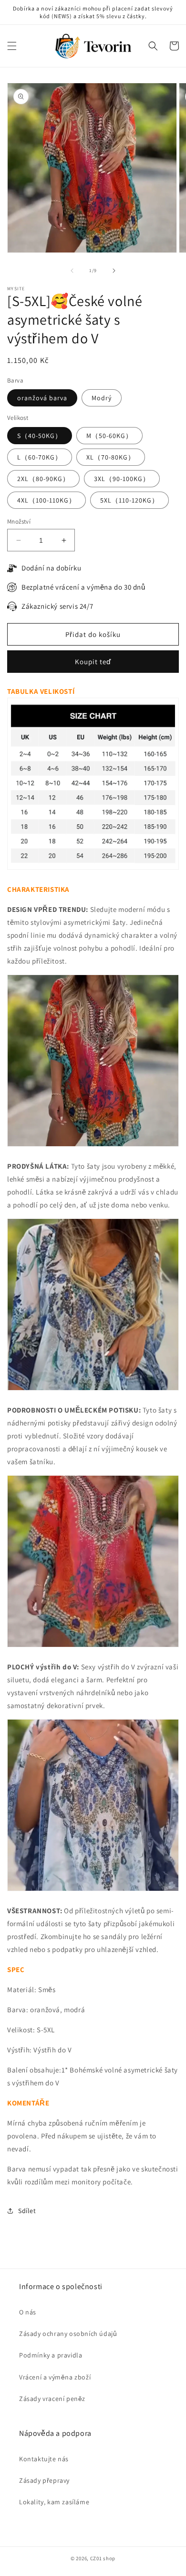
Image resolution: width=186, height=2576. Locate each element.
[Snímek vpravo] (114, 271)
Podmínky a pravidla (51, 2355)
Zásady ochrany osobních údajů (68, 2334)
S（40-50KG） (40, 436)
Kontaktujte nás (44, 2459)
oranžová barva (42, 398)
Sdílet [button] (27, 2211)
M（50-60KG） (109, 436)
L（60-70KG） (40, 457)
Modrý (102, 398)
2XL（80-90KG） (43, 479)
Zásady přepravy (44, 2480)
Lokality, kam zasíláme (54, 2502)
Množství (19, 521)
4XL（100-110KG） (46, 500)
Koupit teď (93, 662)
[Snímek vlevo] (72, 271)
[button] (12, 46)
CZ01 (96, 2558)
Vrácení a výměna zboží (55, 2377)
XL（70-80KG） (111, 457)
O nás (28, 2312)
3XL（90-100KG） (122, 479)
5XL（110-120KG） (129, 500)
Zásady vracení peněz (52, 2399)
